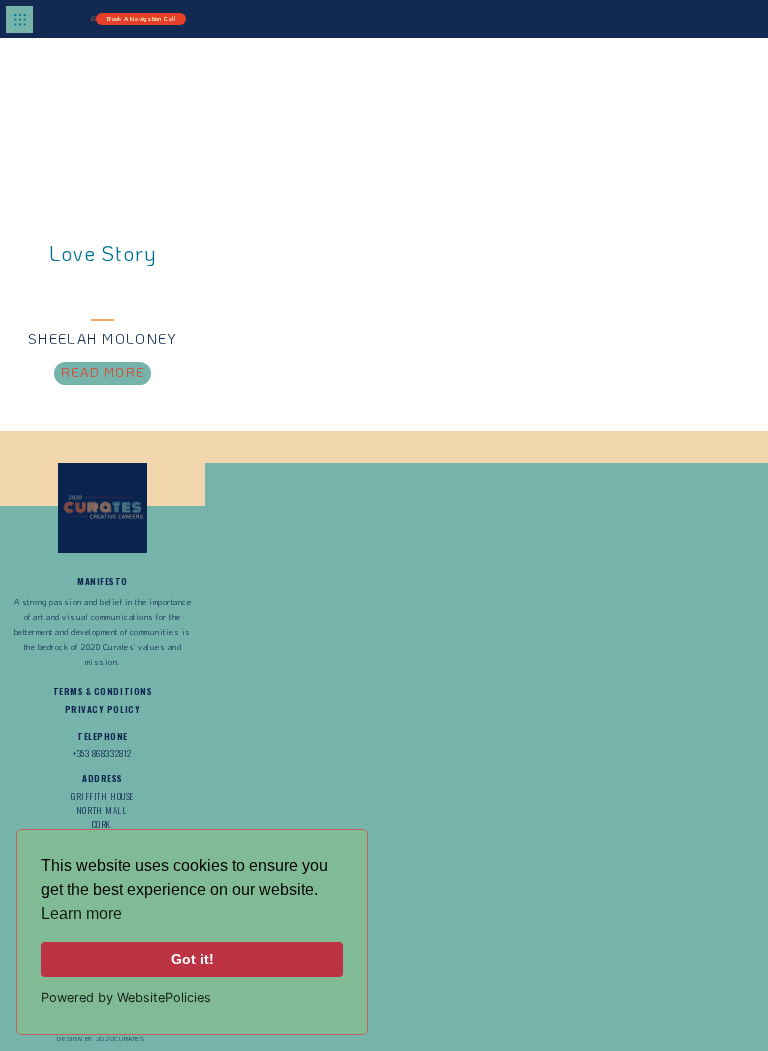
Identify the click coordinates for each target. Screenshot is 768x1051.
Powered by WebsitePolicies (126, 997)
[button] (20, 19)
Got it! (192, 959)
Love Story (102, 253)
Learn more (81, 913)
